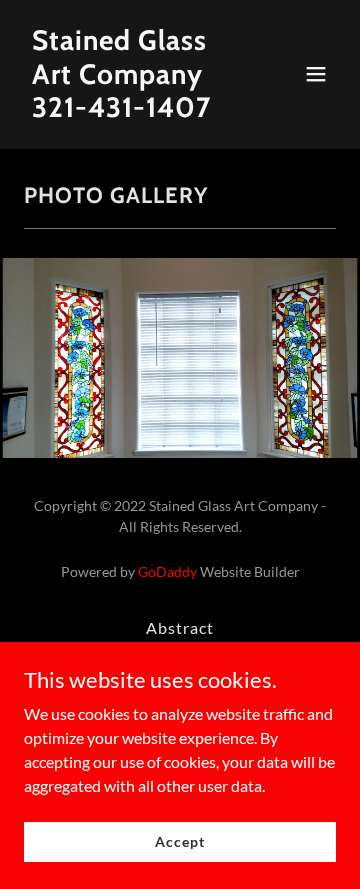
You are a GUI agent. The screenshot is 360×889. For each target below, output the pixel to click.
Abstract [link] (180, 627)
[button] (316, 74)
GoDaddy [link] (167, 571)
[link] (133, 110)
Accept (179, 841)
